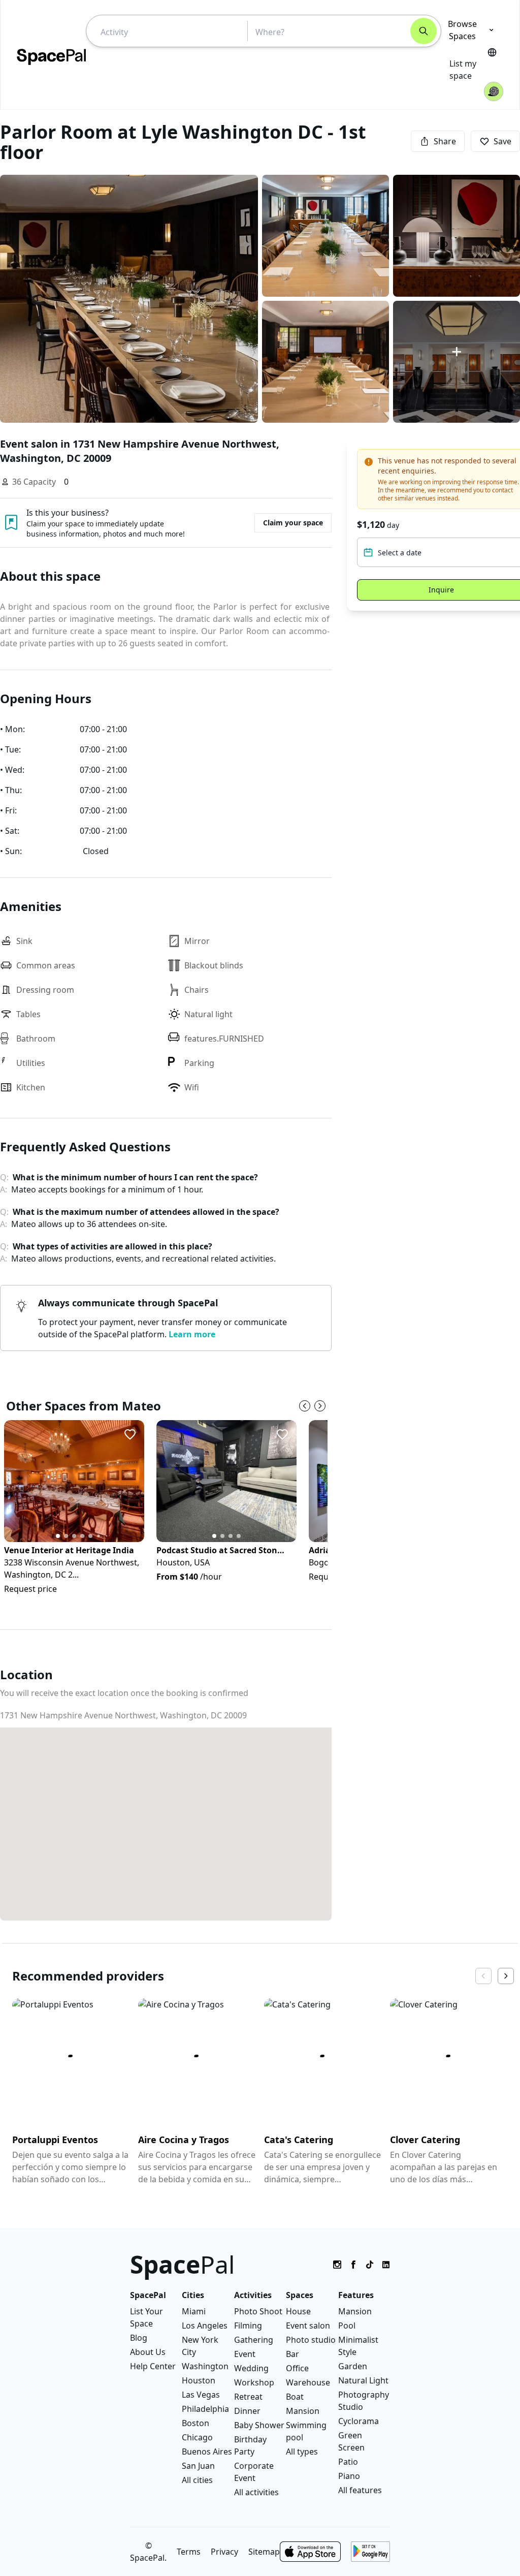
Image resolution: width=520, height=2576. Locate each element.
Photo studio (311, 2340)
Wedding (251, 2368)
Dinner (247, 2411)
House (298, 2311)
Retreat (248, 2397)
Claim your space (293, 523)
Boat (295, 2397)
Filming (248, 2326)
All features (360, 2490)
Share (445, 141)
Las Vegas (201, 2395)
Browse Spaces (462, 30)
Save (502, 141)
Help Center (153, 2366)
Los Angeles (205, 2326)
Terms (189, 2552)
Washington (205, 2366)
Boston (196, 2423)
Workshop (254, 2382)
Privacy (224, 2552)
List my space (463, 70)
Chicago (197, 2437)
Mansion (303, 2411)
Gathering (254, 2340)
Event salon (308, 2326)
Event (245, 2354)
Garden (353, 2366)
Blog (139, 2338)
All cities (197, 2480)
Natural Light (363, 2380)
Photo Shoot (258, 2311)
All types (302, 2452)
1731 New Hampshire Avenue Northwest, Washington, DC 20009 (123, 1715)
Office (297, 2368)
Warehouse (308, 2382)
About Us (148, 2352)
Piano (349, 2476)
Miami (194, 2311)
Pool (347, 2326)
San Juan (198, 2466)
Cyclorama (359, 2421)
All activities (256, 2492)
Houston (199, 2380)
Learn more (192, 1334)
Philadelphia (205, 2409)
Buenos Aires (207, 2452)
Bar (292, 2354)
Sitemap (264, 2552)
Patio (348, 2462)
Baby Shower (259, 2425)
